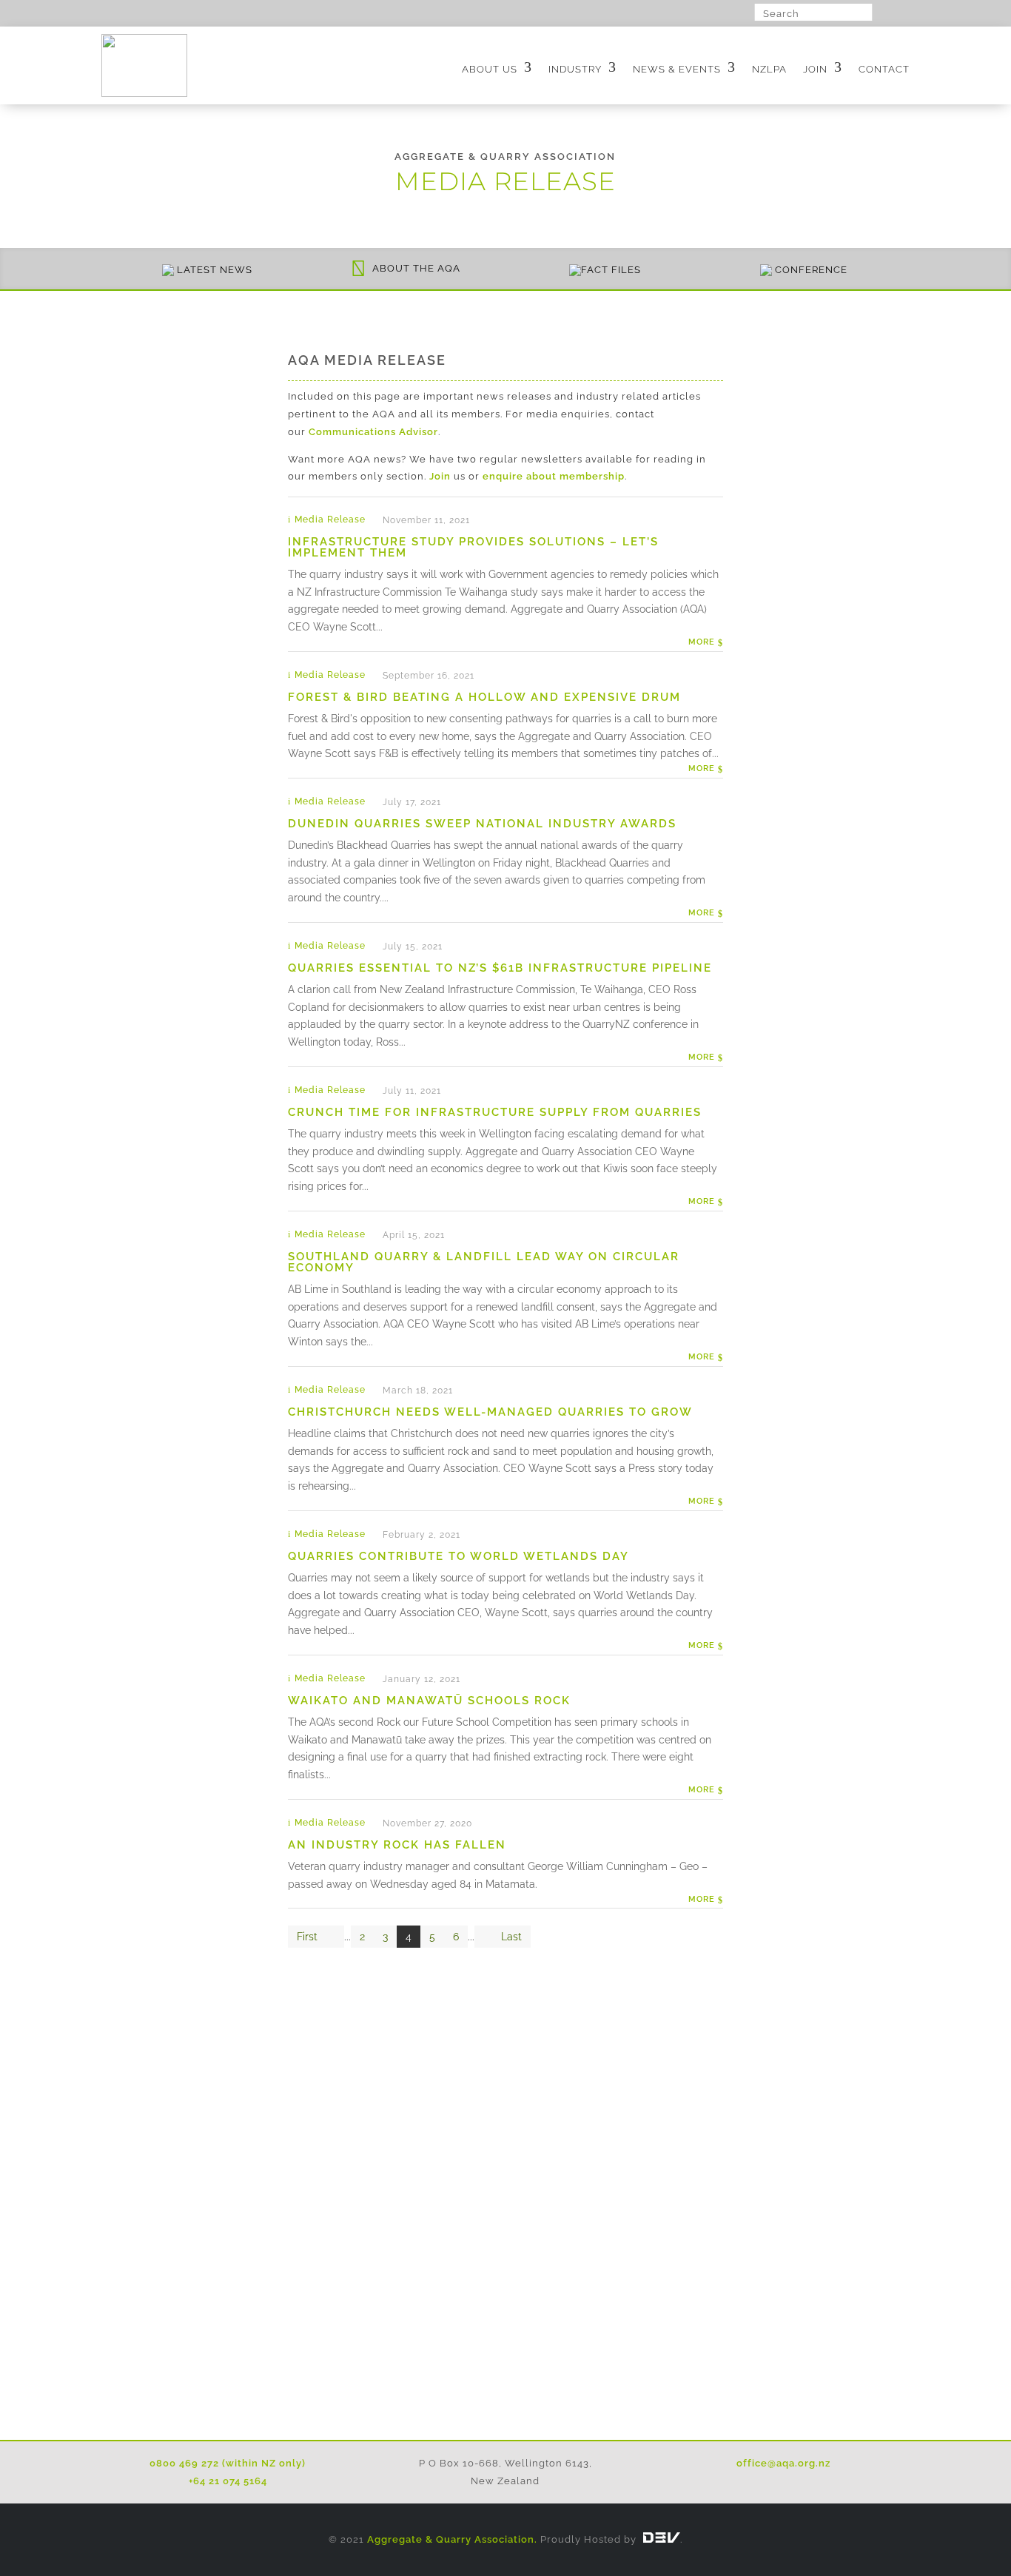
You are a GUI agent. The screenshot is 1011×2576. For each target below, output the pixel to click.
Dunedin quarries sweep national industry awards (482, 824)
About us (490, 69)
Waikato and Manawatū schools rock (429, 1701)
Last (511, 1937)
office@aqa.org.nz (783, 2463)
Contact (884, 69)
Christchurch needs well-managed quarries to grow (490, 1412)
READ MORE (505, 2366)
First (307, 1937)
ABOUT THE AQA (416, 268)
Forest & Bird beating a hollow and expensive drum (484, 697)
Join (815, 69)
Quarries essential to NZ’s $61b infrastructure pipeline (500, 968)
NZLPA (769, 69)
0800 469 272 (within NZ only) (228, 2463)
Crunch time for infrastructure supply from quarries (495, 1112)
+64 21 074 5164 (228, 2481)
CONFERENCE (811, 270)
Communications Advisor (373, 432)
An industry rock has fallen (397, 1845)
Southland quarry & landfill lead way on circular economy (484, 1262)
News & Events (677, 69)
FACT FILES (611, 270)
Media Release (330, 519)
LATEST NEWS (215, 270)
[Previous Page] (335, 1937)
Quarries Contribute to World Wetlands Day (459, 1556)
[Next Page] (483, 1937)
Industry (575, 69)
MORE (703, 642)
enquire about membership (554, 476)
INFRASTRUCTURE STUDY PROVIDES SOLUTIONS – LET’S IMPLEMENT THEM (473, 547)
